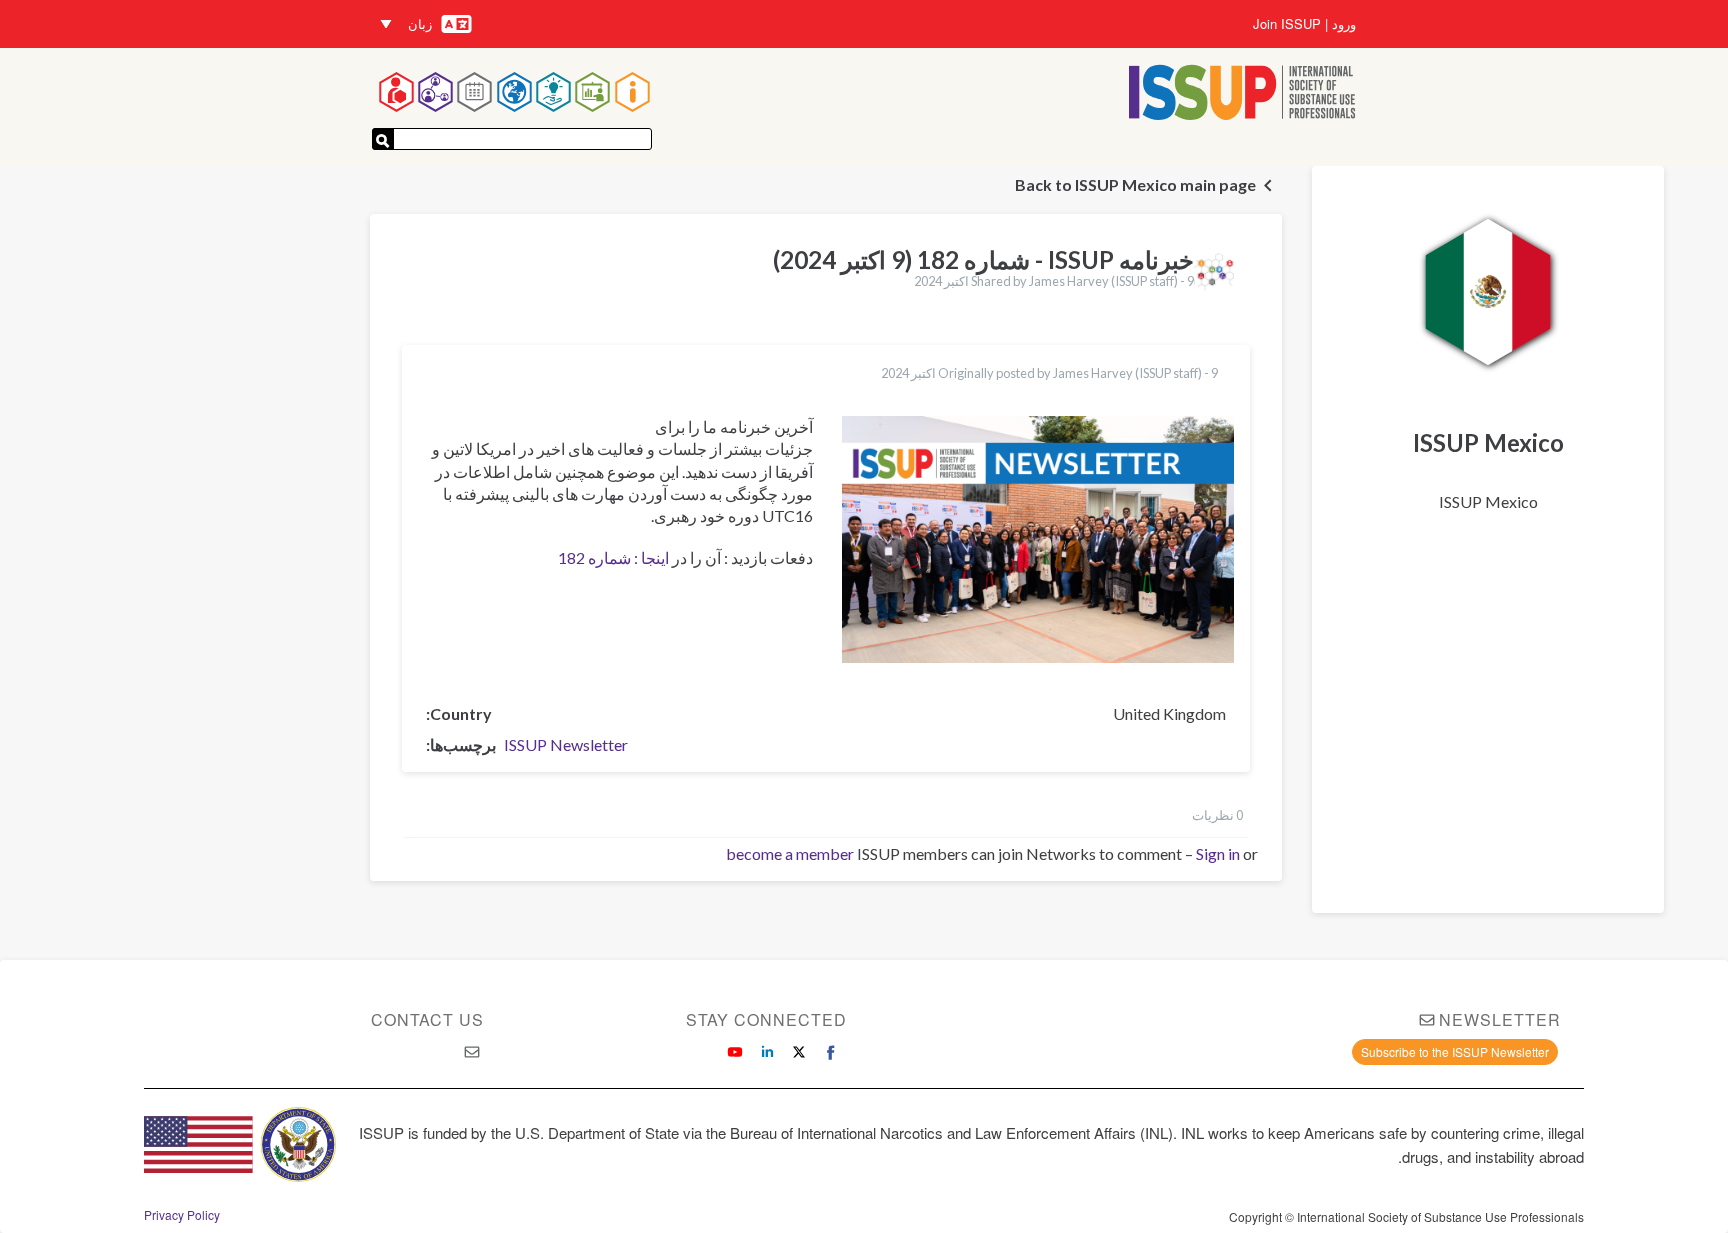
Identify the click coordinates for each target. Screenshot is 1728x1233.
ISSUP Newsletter (566, 744)
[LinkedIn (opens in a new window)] (767, 1052)
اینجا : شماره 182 (613, 557)
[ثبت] (383, 139)
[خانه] (1242, 94)
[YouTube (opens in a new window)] (735, 1052)
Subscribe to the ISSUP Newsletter (1455, 1051)
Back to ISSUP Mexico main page (1135, 184)
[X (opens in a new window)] (799, 1052)
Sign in (1218, 853)
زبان (420, 23)
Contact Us (427, 1019)
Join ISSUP (1287, 24)
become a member (790, 853)
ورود (1344, 24)
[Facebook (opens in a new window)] (831, 1052)
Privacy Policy (182, 1215)
